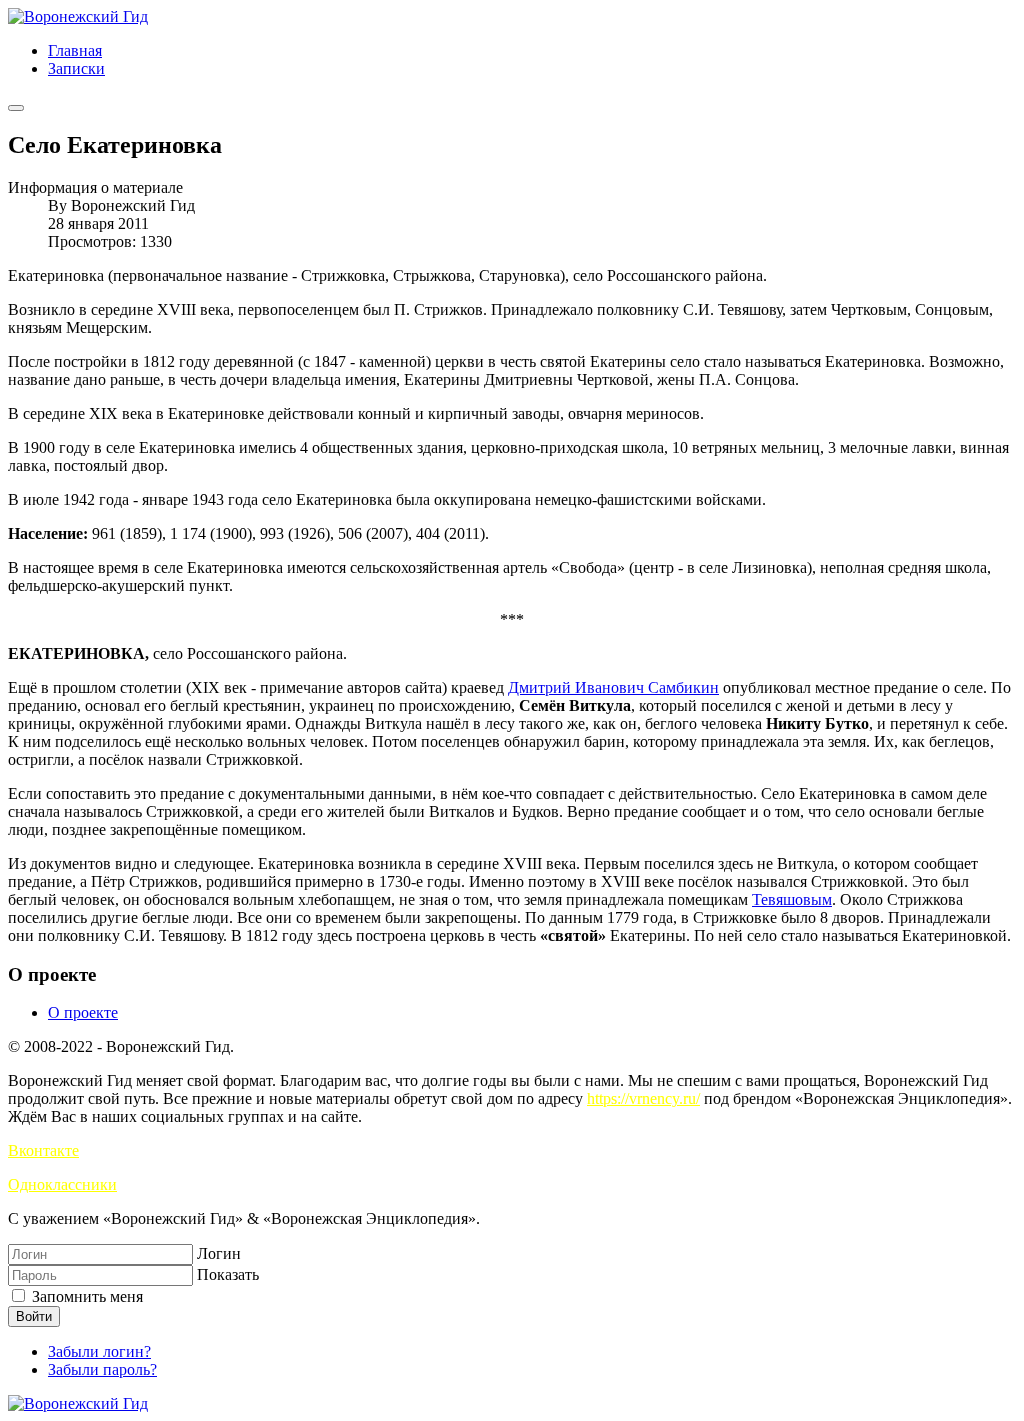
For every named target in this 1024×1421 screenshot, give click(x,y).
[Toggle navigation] (16, 108)
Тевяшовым (792, 899)
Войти (34, 1316)
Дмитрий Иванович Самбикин (613, 687)
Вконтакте (43, 1150)
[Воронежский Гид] (78, 16)
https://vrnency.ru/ (643, 1098)
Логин (219, 1253)
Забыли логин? (99, 1351)
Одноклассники (62, 1184)
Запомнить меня (85, 1296)
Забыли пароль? (102, 1369)
